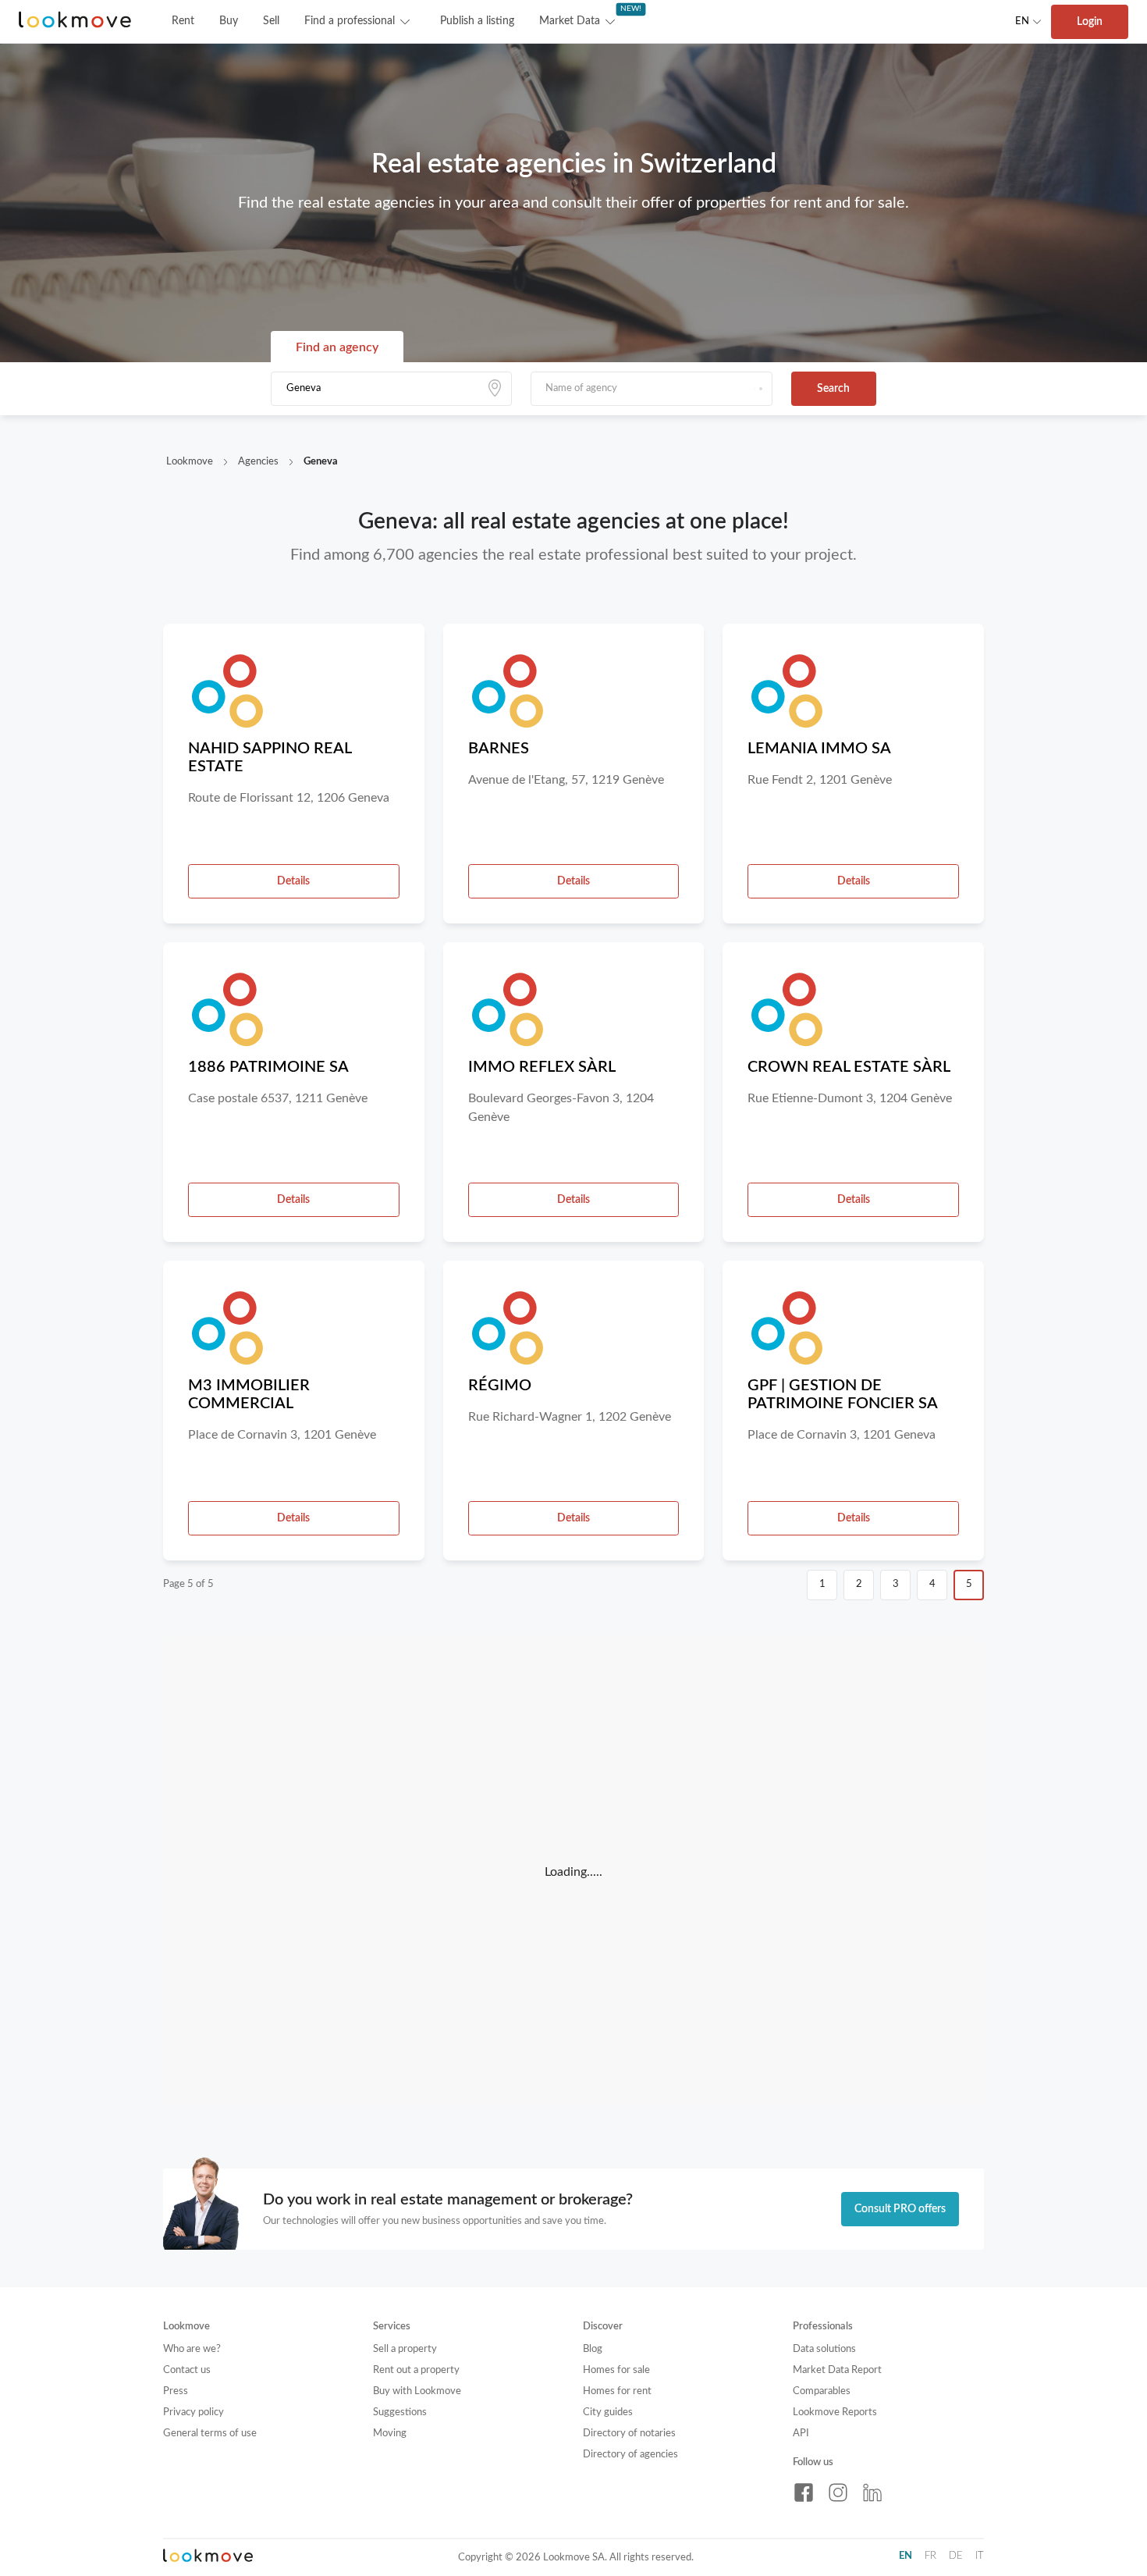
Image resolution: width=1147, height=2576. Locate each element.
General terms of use (210, 2434)
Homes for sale (616, 2370)
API (801, 2434)
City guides (608, 2412)
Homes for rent (617, 2391)
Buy (229, 21)
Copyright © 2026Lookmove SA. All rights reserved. (576, 2558)
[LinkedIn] (872, 2492)
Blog (593, 2349)
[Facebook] (804, 2492)
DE (956, 2556)
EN (1022, 21)
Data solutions (824, 2349)
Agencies (258, 462)
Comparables (822, 2391)
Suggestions (400, 2412)
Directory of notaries (629, 2434)
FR (930, 2556)
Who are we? (192, 2349)
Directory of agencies (630, 2455)
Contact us (187, 2370)
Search (833, 389)
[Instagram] (838, 2492)
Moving (390, 2434)
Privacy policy (194, 2412)
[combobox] (391, 389)
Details (293, 881)
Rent (183, 21)
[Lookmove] (75, 21)
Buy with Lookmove (417, 2391)
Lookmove (190, 462)
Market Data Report (837, 2370)
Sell (271, 21)
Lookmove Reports (835, 2412)
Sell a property (405, 2349)
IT (980, 2556)
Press (176, 2391)
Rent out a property (416, 2370)
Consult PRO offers (900, 2209)
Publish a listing (477, 21)
